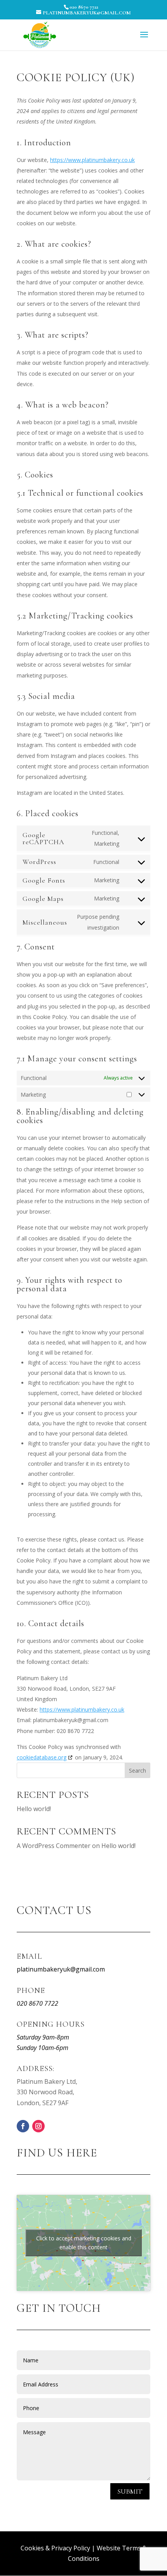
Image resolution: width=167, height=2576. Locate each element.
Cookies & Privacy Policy (55, 2548)
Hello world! (34, 1809)
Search (137, 1770)
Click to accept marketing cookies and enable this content (84, 2243)
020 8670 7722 (84, 7)
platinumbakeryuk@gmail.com (61, 1969)
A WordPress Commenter (54, 1846)
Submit (130, 2491)
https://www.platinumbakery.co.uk (92, 160)
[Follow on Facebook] (23, 2126)
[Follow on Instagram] (38, 2126)
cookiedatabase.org (42, 1757)
